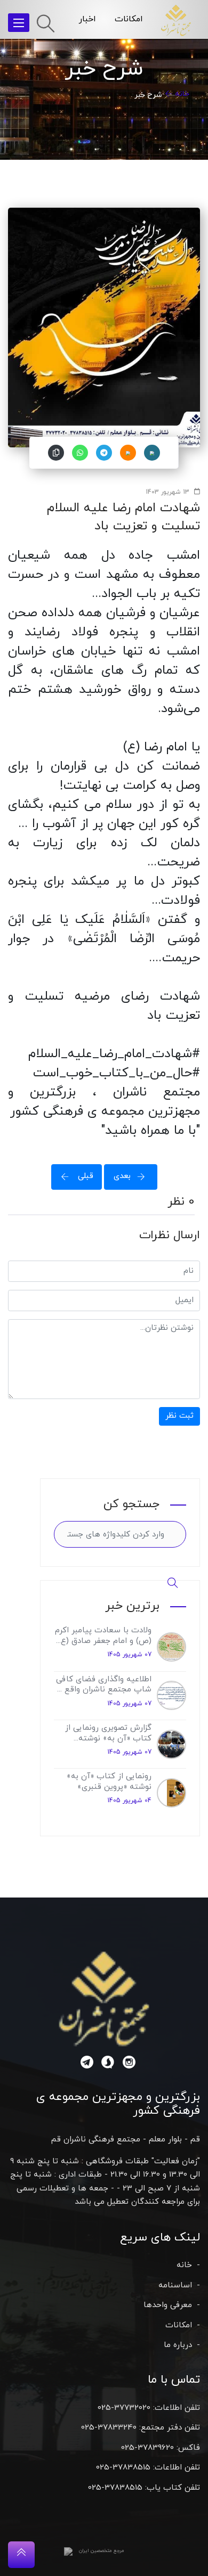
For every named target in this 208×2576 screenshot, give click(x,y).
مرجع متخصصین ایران (102, 2551)
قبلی (84, 1176)
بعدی (122, 1176)
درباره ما (178, 2345)
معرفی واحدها (168, 2305)
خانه (182, 94)
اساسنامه (175, 2285)
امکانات (129, 19)
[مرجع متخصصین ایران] (68, 2551)
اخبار (87, 19)
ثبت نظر (179, 1416)
